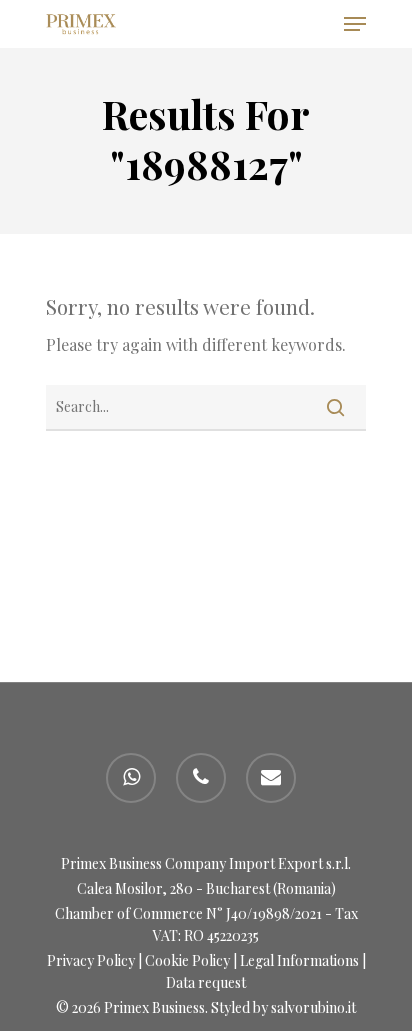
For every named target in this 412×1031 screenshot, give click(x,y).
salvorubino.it (313, 1007)
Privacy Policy (91, 960)
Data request (206, 982)
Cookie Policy (187, 960)
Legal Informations (299, 960)
